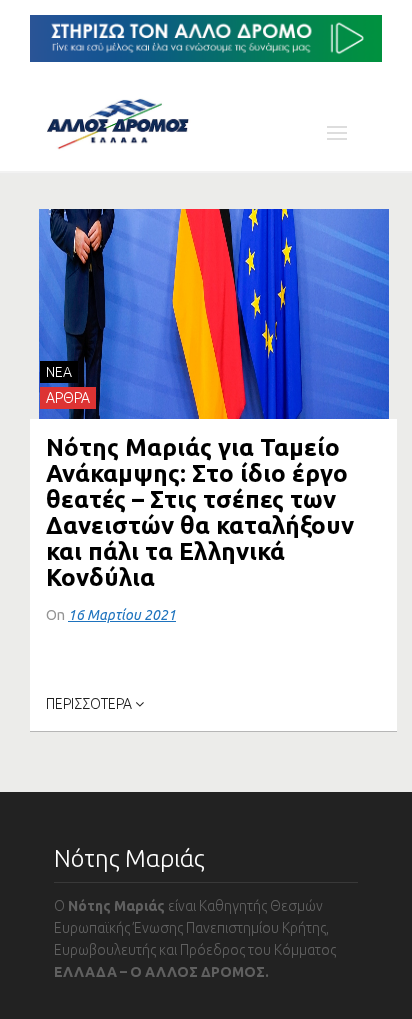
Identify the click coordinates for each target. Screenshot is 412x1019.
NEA (59, 372)
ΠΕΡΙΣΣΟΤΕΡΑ (90, 704)
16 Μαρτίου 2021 (122, 615)
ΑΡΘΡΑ (68, 398)
